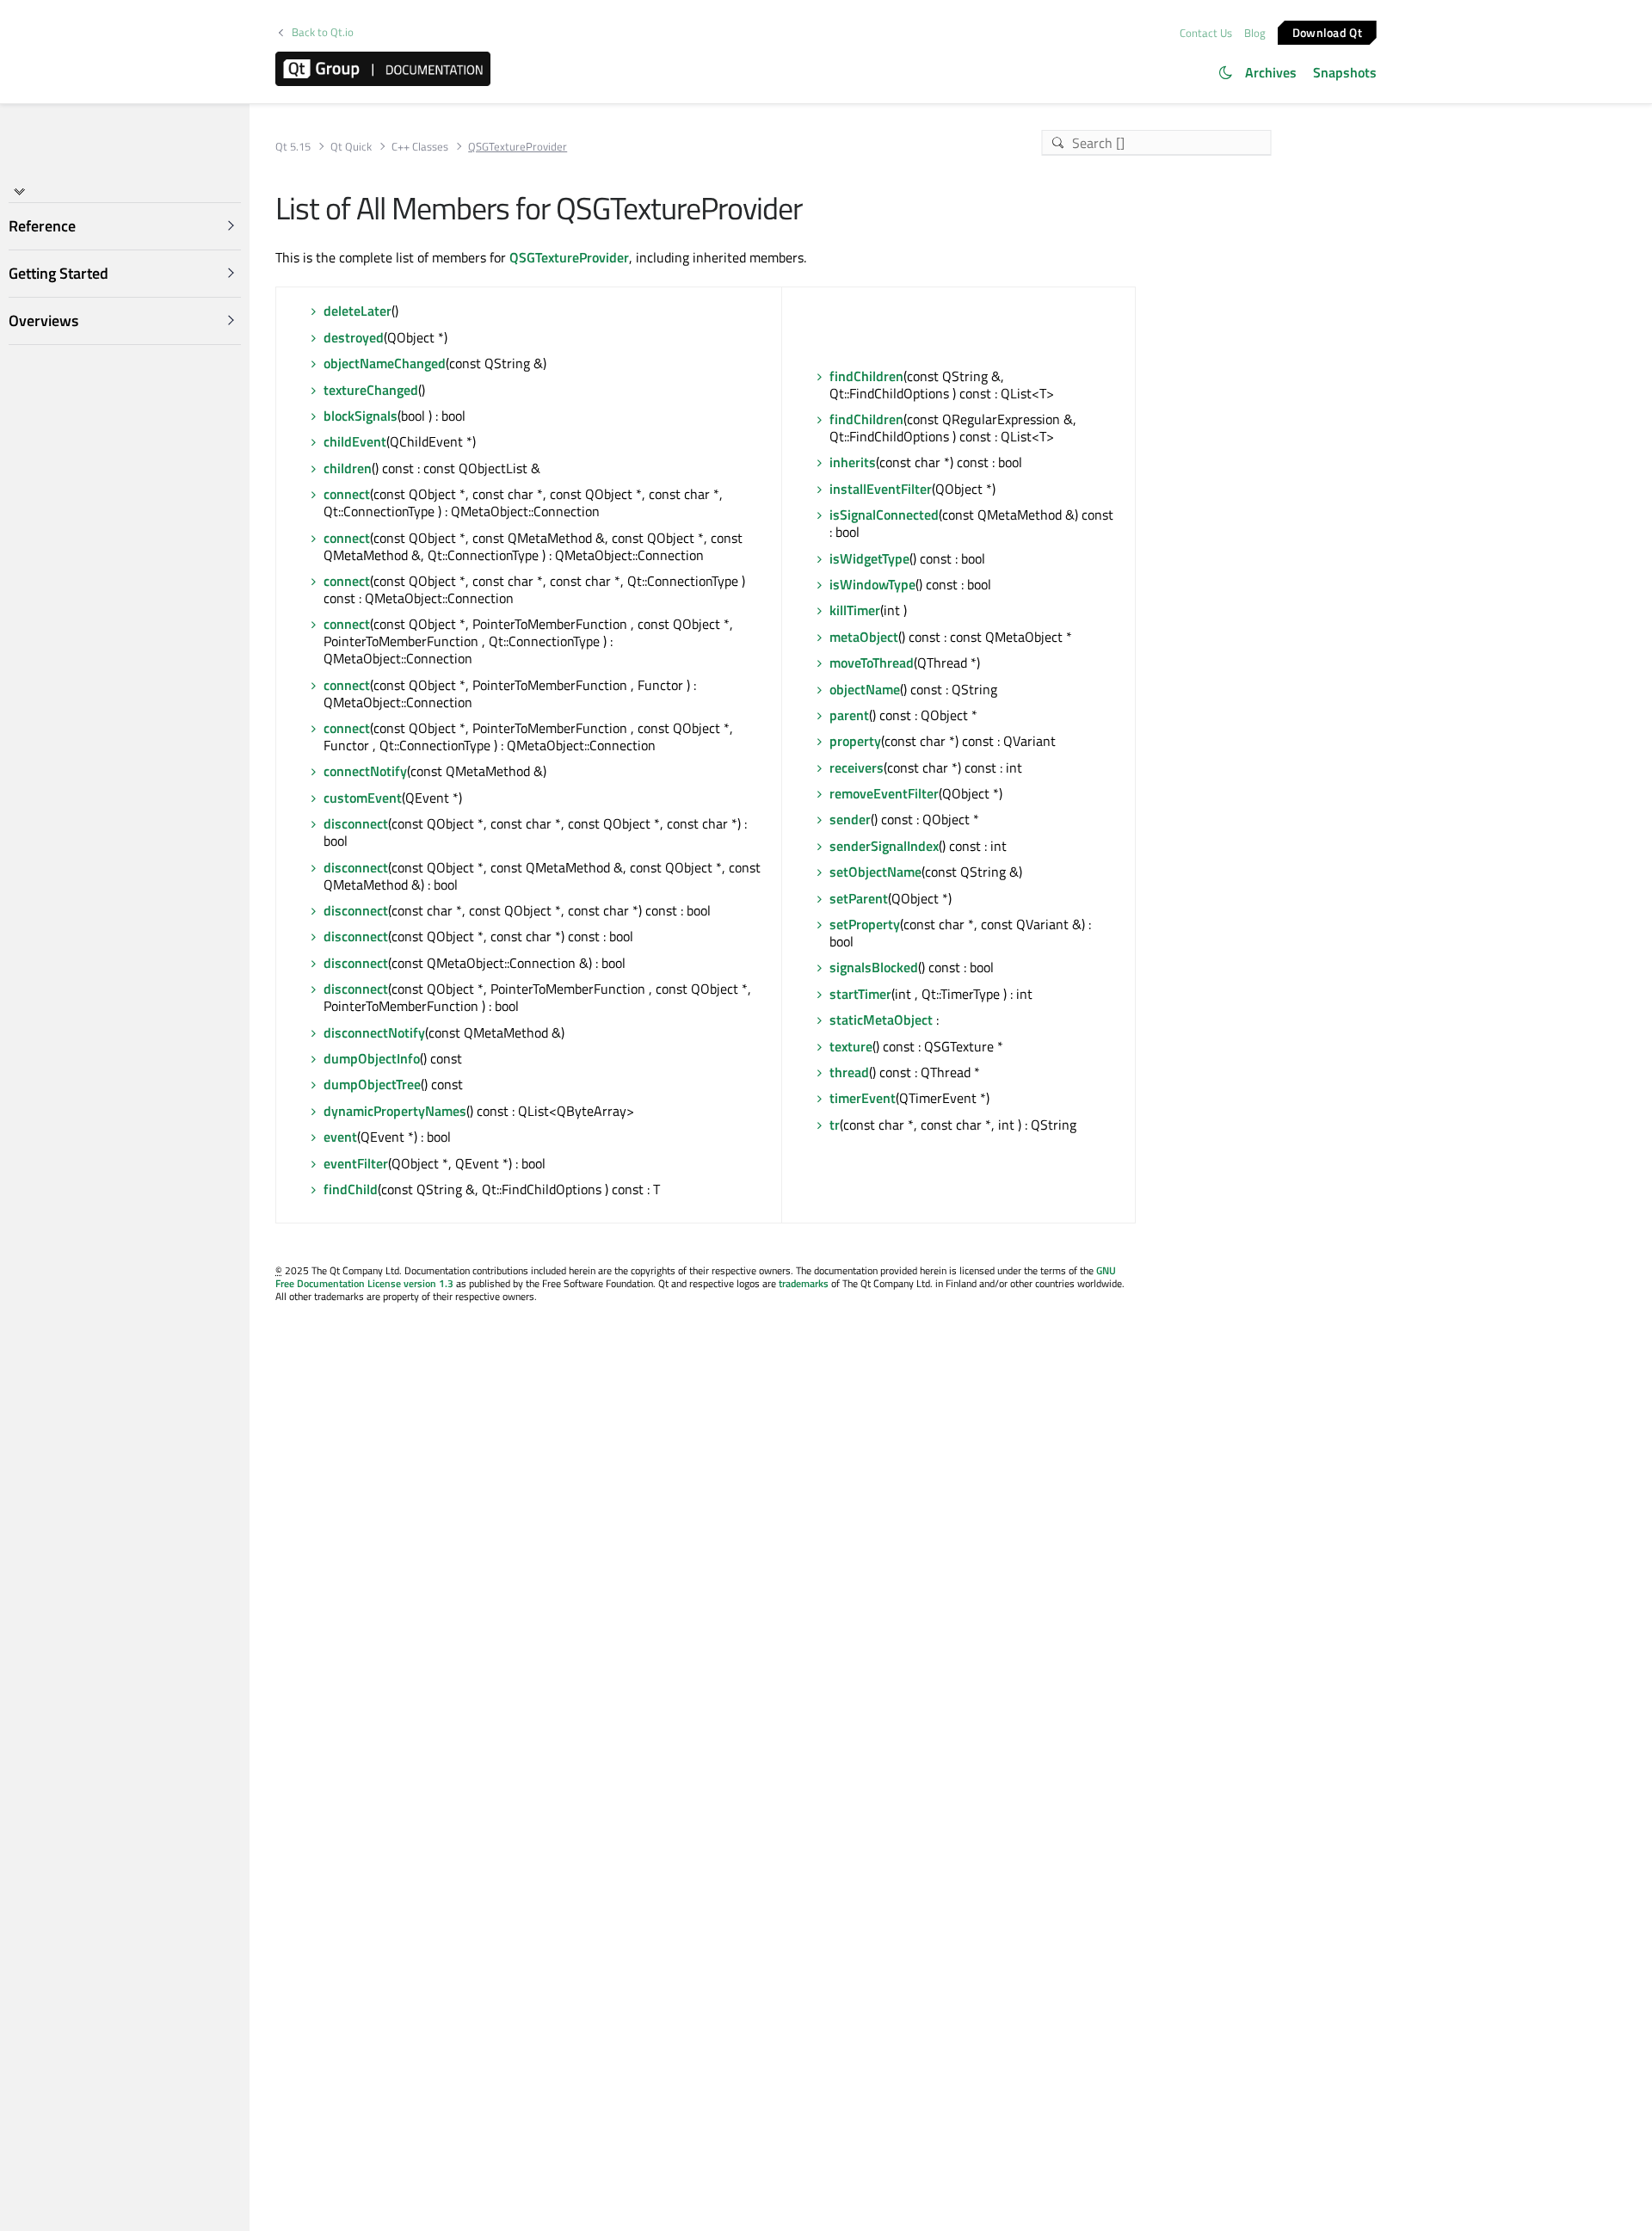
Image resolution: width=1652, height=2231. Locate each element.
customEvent (363, 798)
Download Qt (1327, 31)
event (340, 1137)
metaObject (864, 637)
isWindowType (872, 584)
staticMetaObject (881, 1020)
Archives (1271, 72)
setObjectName (875, 872)
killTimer (855, 610)
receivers (857, 767)
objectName (865, 689)
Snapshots (1345, 72)
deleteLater (358, 311)
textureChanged (371, 390)
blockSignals (361, 416)
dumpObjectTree (372, 1084)
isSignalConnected (884, 515)
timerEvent (863, 1098)
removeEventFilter (884, 793)
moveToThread (872, 663)
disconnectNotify (374, 1032)
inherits (853, 462)
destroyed (354, 337)
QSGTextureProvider (569, 257)
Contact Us (1206, 33)
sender (850, 819)
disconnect (356, 823)
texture (851, 1046)
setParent (859, 898)
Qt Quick (351, 147)
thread (849, 1072)
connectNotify (365, 771)
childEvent (355, 441)
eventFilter (356, 1163)
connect (347, 494)
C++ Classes (420, 147)
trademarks (804, 1283)
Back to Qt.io (323, 32)
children (348, 468)
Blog (1255, 33)
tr (835, 1125)
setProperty (865, 924)
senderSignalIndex (884, 846)
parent (849, 715)
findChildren (866, 376)
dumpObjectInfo (372, 1058)
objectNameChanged (385, 363)
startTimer (860, 994)
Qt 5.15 (293, 147)
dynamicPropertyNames (395, 1111)
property (855, 741)
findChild (351, 1189)
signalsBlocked (874, 967)
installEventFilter (881, 489)
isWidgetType (869, 558)
